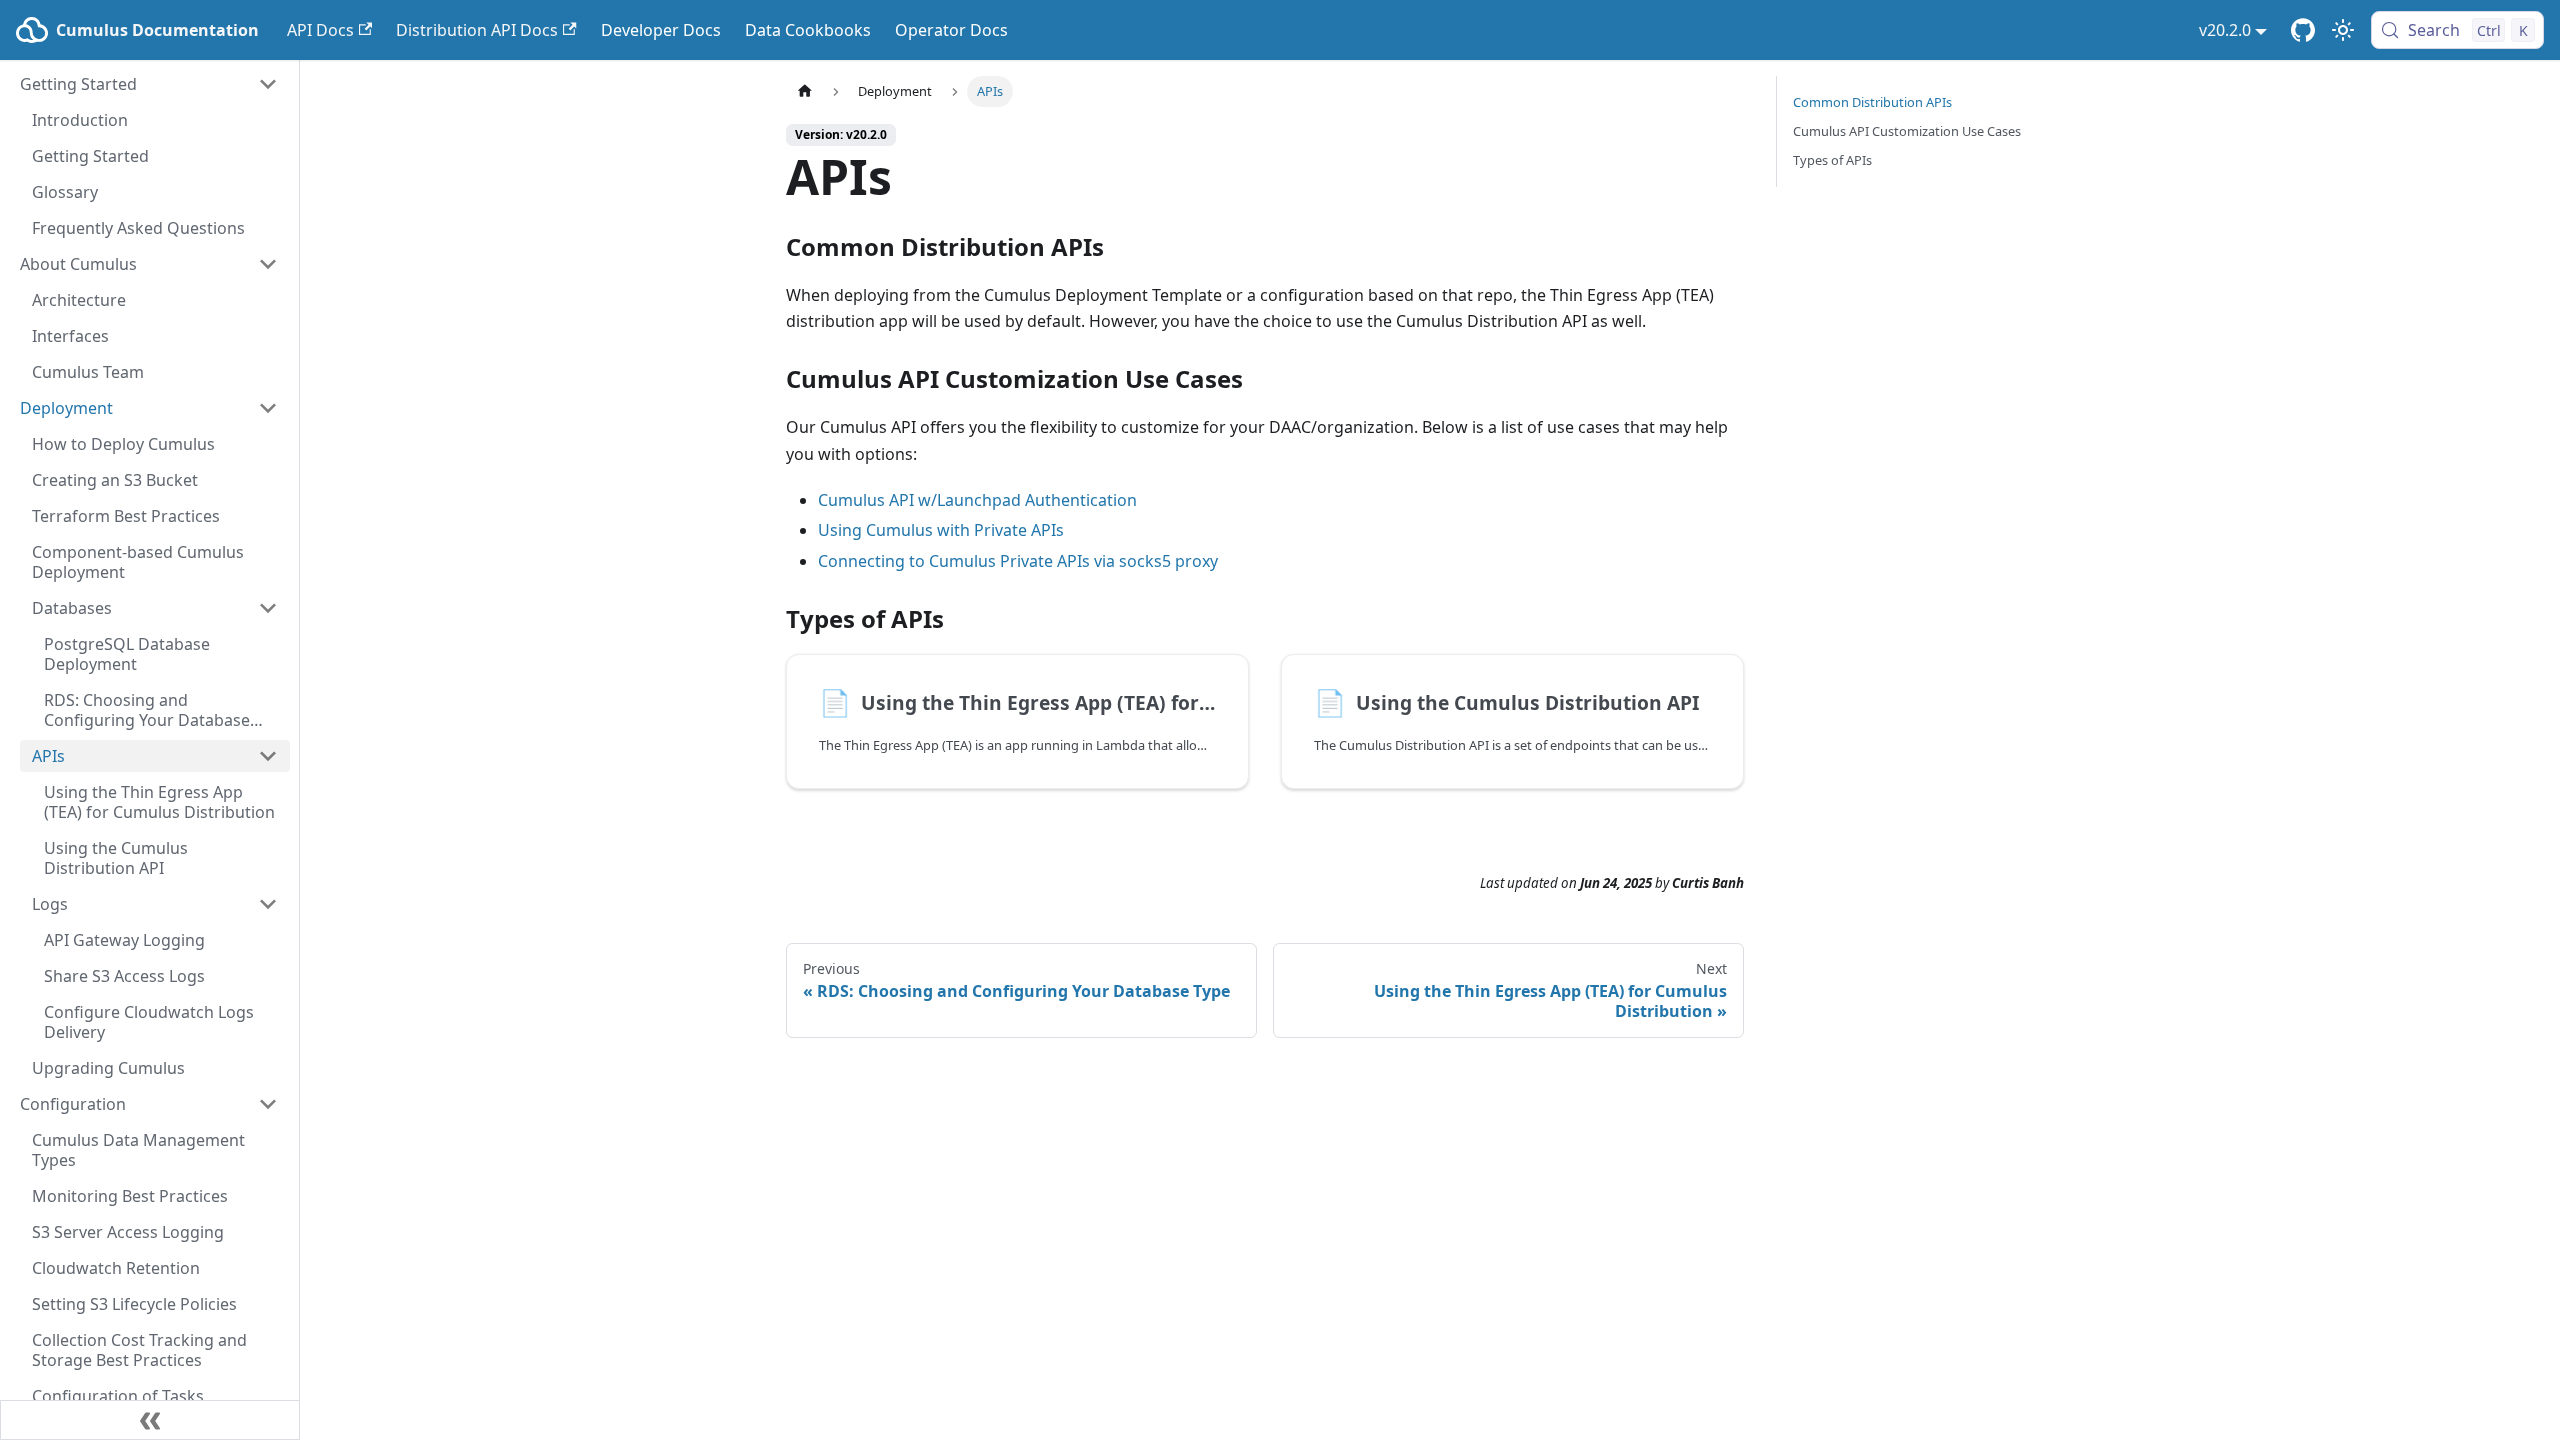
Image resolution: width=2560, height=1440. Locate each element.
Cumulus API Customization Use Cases (1907, 131)
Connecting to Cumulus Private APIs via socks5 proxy (1018, 561)
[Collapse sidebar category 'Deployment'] (268, 408)
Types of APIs (1832, 160)
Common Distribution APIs (1872, 102)
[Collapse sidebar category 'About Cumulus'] (268, 264)
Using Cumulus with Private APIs (941, 530)
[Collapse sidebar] (150, 1420)
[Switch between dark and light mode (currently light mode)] (2343, 30)
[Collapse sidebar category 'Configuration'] (268, 1104)
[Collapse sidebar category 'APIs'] (268, 756)
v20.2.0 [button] (2225, 30)
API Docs (320, 30)
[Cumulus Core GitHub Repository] (2303, 30)
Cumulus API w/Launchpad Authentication (977, 500)
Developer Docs (661, 30)
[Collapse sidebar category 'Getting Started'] (268, 84)
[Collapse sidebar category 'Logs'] (268, 904)
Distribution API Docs (477, 30)
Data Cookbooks (808, 30)
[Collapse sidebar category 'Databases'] (268, 608)
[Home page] (805, 91)
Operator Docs (951, 30)
